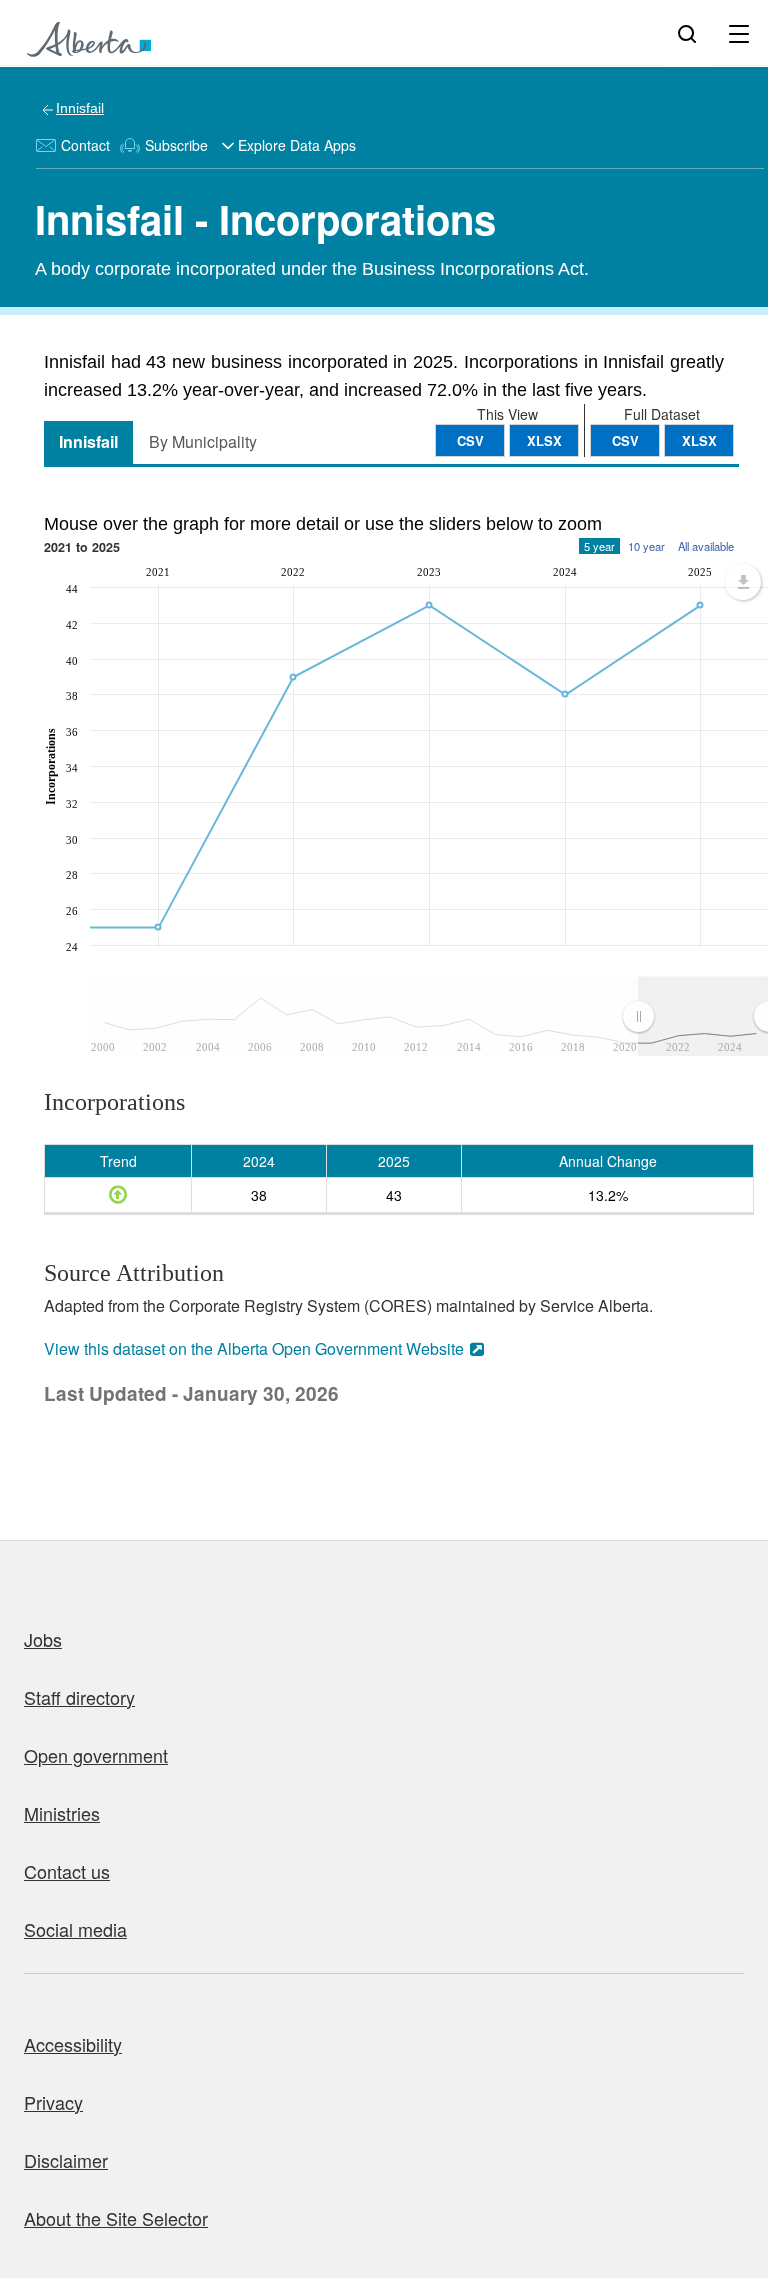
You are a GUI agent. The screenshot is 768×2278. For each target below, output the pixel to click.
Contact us (67, 1871)
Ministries (62, 1813)
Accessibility (73, 2044)
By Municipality (203, 441)
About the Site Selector (116, 2218)
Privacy (53, 2102)
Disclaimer (66, 2160)
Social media (75, 1929)
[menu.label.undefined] (743, 582)
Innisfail (80, 108)
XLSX (699, 440)
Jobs (43, 1639)
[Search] (687, 33)
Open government (96, 1755)
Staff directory (79, 1697)
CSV (625, 440)
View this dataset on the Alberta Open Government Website (254, 1348)
